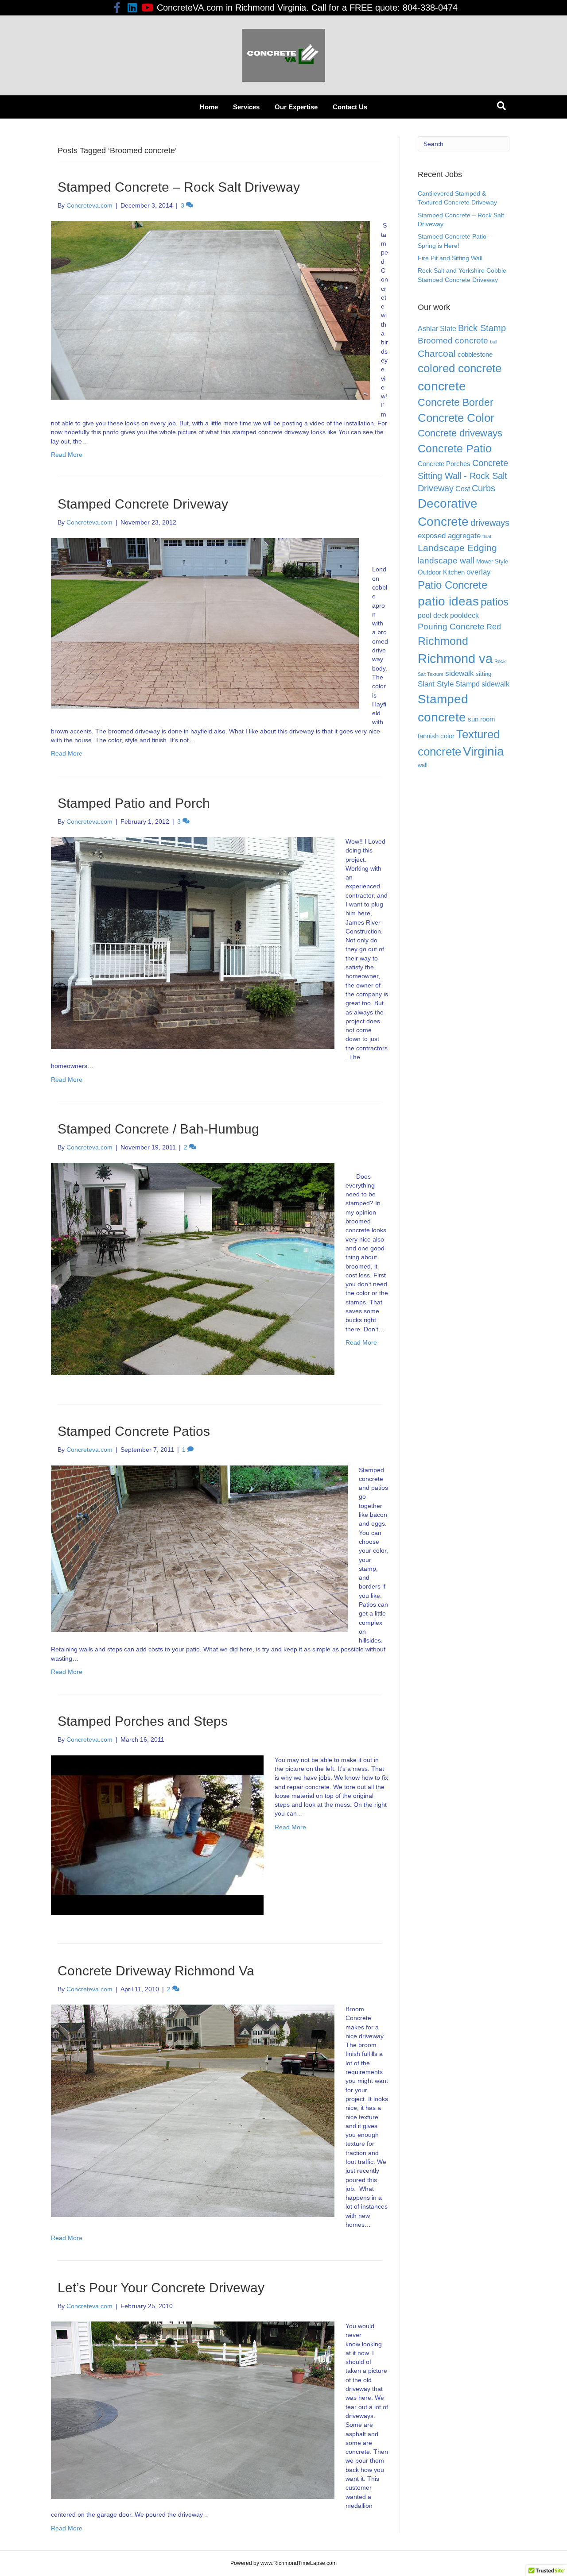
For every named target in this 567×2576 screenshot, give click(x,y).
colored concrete (460, 368)
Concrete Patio (455, 448)
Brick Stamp (482, 328)
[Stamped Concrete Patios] (199, 1548)
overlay (479, 572)
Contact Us (350, 107)
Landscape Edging (457, 548)
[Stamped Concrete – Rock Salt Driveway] (210, 310)
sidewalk (460, 673)
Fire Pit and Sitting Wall (450, 258)
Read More (67, 455)
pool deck (433, 615)
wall (423, 765)
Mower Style (492, 561)
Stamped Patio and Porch (134, 803)
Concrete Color (456, 418)
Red (494, 627)
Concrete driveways (460, 433)
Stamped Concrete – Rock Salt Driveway (179, 187)
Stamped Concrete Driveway (143, 504)
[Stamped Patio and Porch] (193, 942)
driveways (490, 523)
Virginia (484, 751)
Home (209, 107)
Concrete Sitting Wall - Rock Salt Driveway (463, 476)
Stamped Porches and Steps (143, 1721)
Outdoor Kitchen (441, 572)
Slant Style (436, 684)
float (487, 536)
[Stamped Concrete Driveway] (206, 623)
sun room (482, 719)
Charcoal (437, 353)
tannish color (436, 736)
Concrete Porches (444, 464)
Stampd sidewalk (482, 684)
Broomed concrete (453, 341)
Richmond (443, 641)
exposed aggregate (449, 536)
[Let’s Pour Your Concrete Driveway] (193, 2410)
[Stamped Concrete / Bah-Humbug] (193, 1269)
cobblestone (475, 355)
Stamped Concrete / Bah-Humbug (158, 1129)
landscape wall (446, 561)
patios (495, 602)
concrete (442, 386)
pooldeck (464, 615)
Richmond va (455, 658)
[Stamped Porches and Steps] (157, 1834)
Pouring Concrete (451, 627)
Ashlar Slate (437, 329)
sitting (484, 674)
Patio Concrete (452, 585)
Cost (463, 489)
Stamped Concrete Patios (134, 1431)
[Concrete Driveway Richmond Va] (193, 2110)
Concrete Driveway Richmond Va (156, 1971)
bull (493, 342)
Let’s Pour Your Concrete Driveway (161, 2288)
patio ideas (448, 601)
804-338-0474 (430, 8)
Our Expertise (296, 107)
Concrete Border (456, 402)
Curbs (484, 488)
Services (246, 107)
